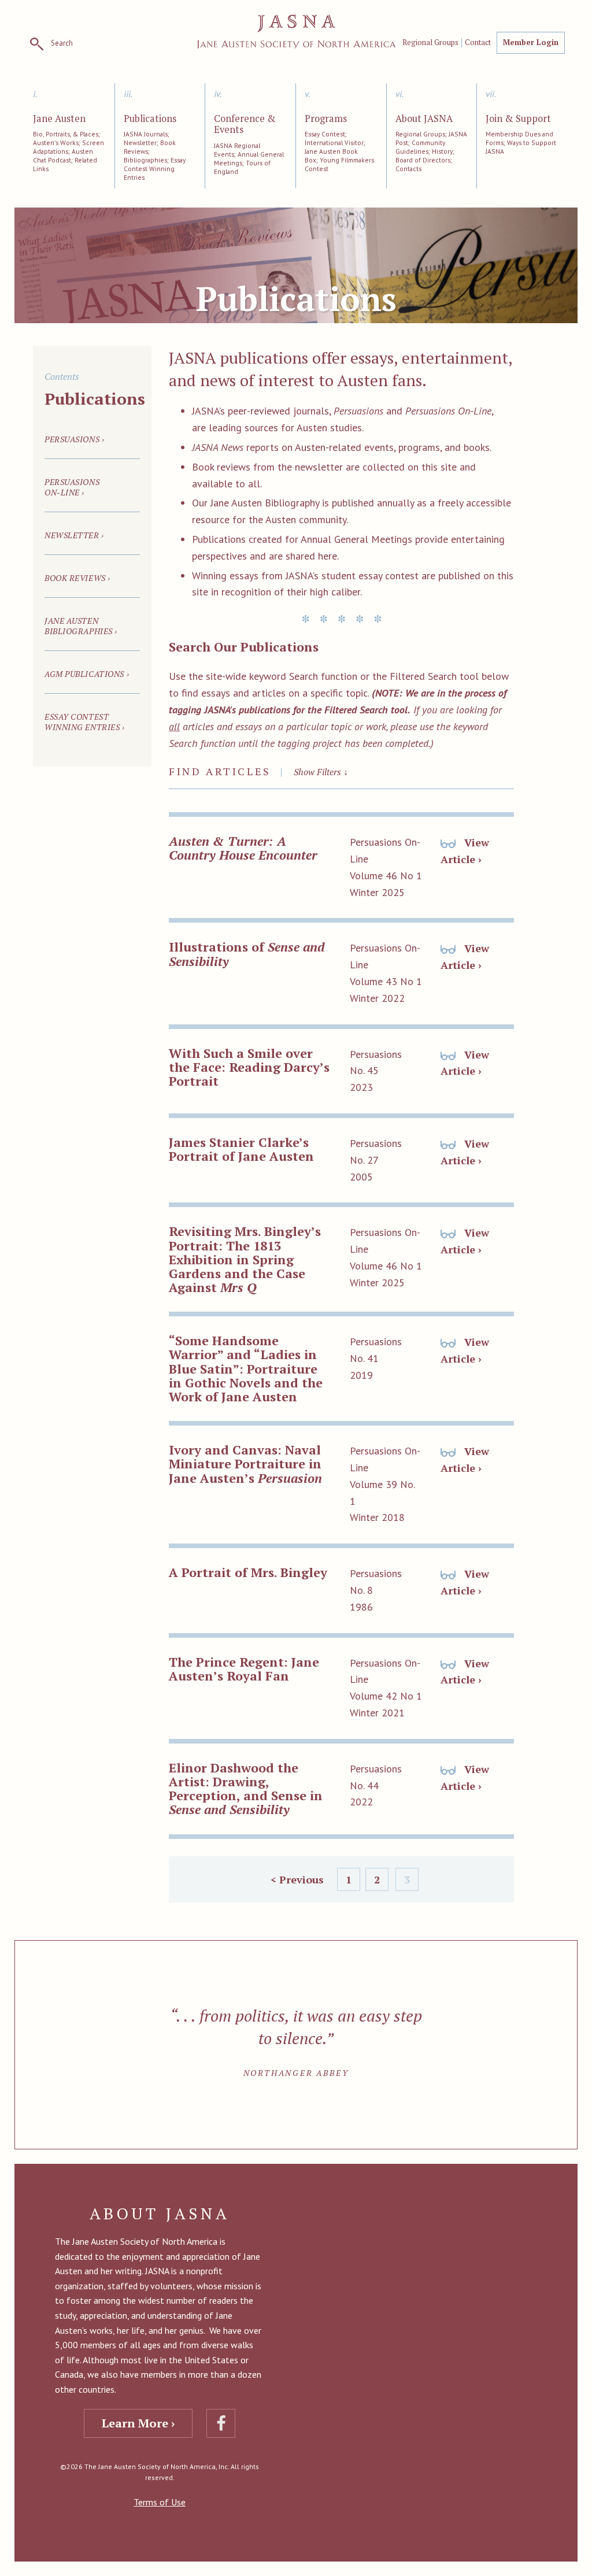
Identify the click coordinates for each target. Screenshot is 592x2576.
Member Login (531, 42)
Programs (326, 119)
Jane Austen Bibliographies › (81, 626)
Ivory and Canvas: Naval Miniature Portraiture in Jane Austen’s (245, 1463)
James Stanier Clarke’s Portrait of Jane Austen (241, 1149)
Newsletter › (74, 535)
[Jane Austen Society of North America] (296, 32)
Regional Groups (430, 43)
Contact (478, 43)
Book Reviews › (77, 578)
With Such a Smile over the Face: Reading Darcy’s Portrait (249, 1067)
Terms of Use (160, 2502)
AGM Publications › (87, 674)
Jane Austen (59, 119)
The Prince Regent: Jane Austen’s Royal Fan (244, 1669)
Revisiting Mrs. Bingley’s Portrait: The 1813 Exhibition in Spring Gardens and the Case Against (245, 1259)
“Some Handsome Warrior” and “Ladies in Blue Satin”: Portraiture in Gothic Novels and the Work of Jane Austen (246, 1368)
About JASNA (424, 119)
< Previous (297, 1879)
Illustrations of (247, 954)
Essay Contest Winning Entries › (85, 722)
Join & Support (518, 119)
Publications (150, 119)
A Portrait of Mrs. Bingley (248, 1572)
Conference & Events (245, 125)
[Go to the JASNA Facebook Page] (221, 2423)
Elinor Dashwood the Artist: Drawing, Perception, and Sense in (246, 1789)
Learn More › (138, 2423)
